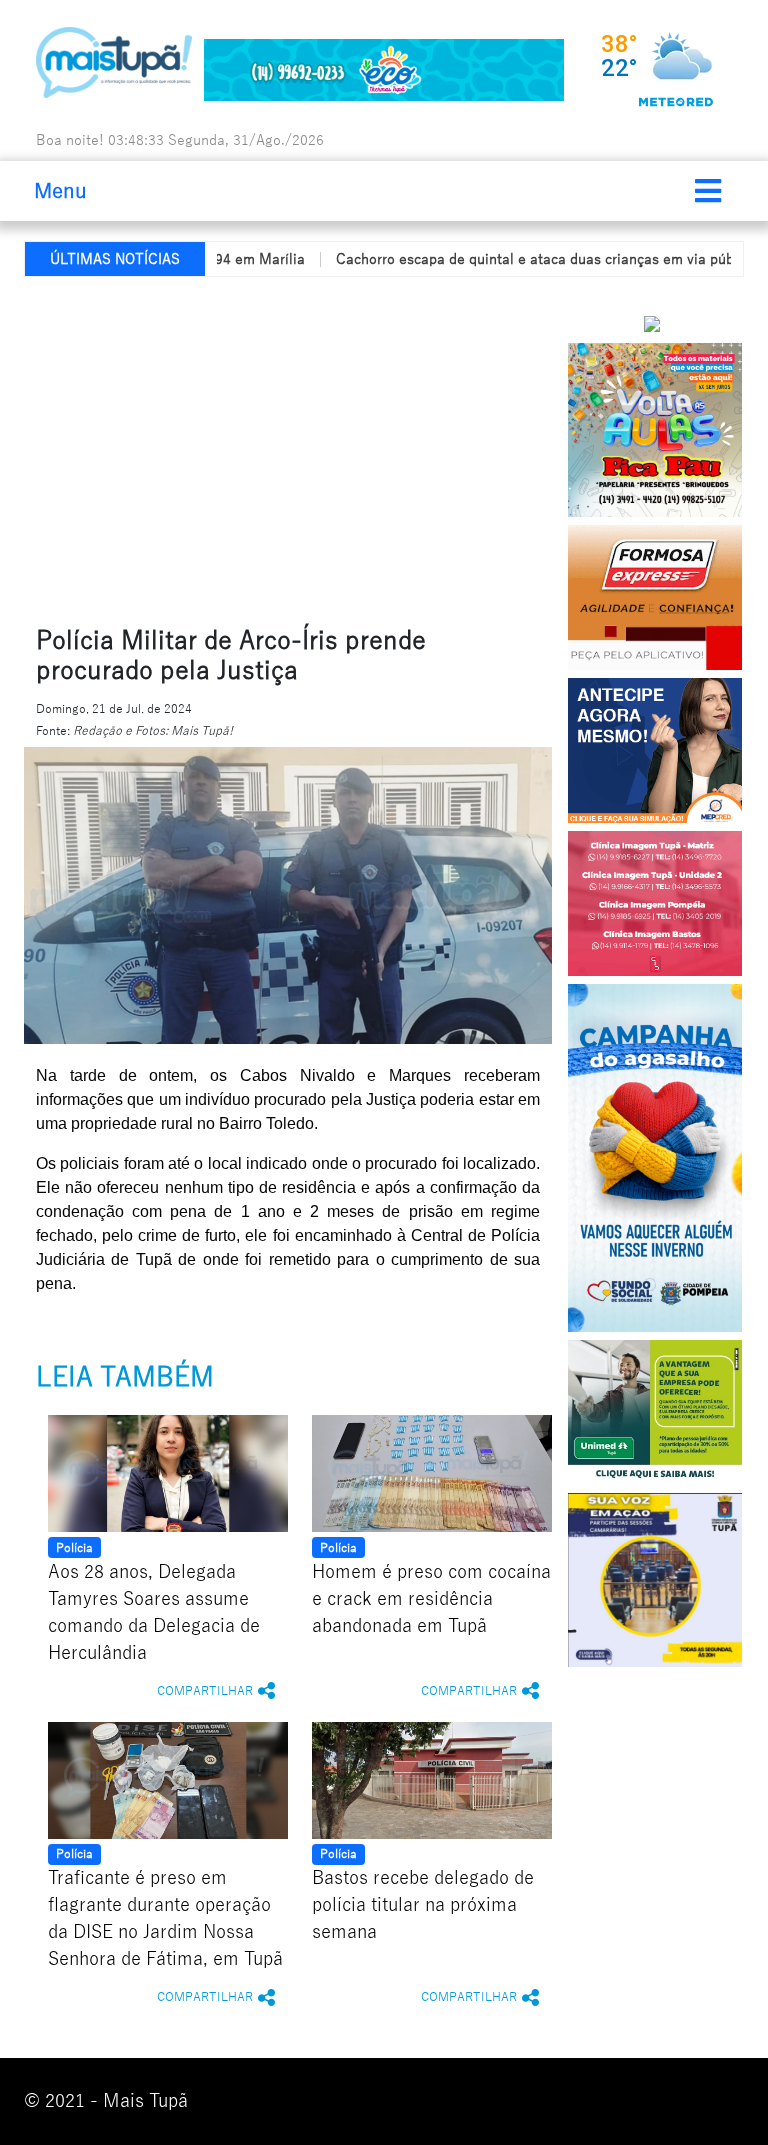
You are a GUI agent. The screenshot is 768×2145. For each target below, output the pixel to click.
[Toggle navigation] (708, 191)
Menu (60, 191)
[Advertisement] (396, 447)
